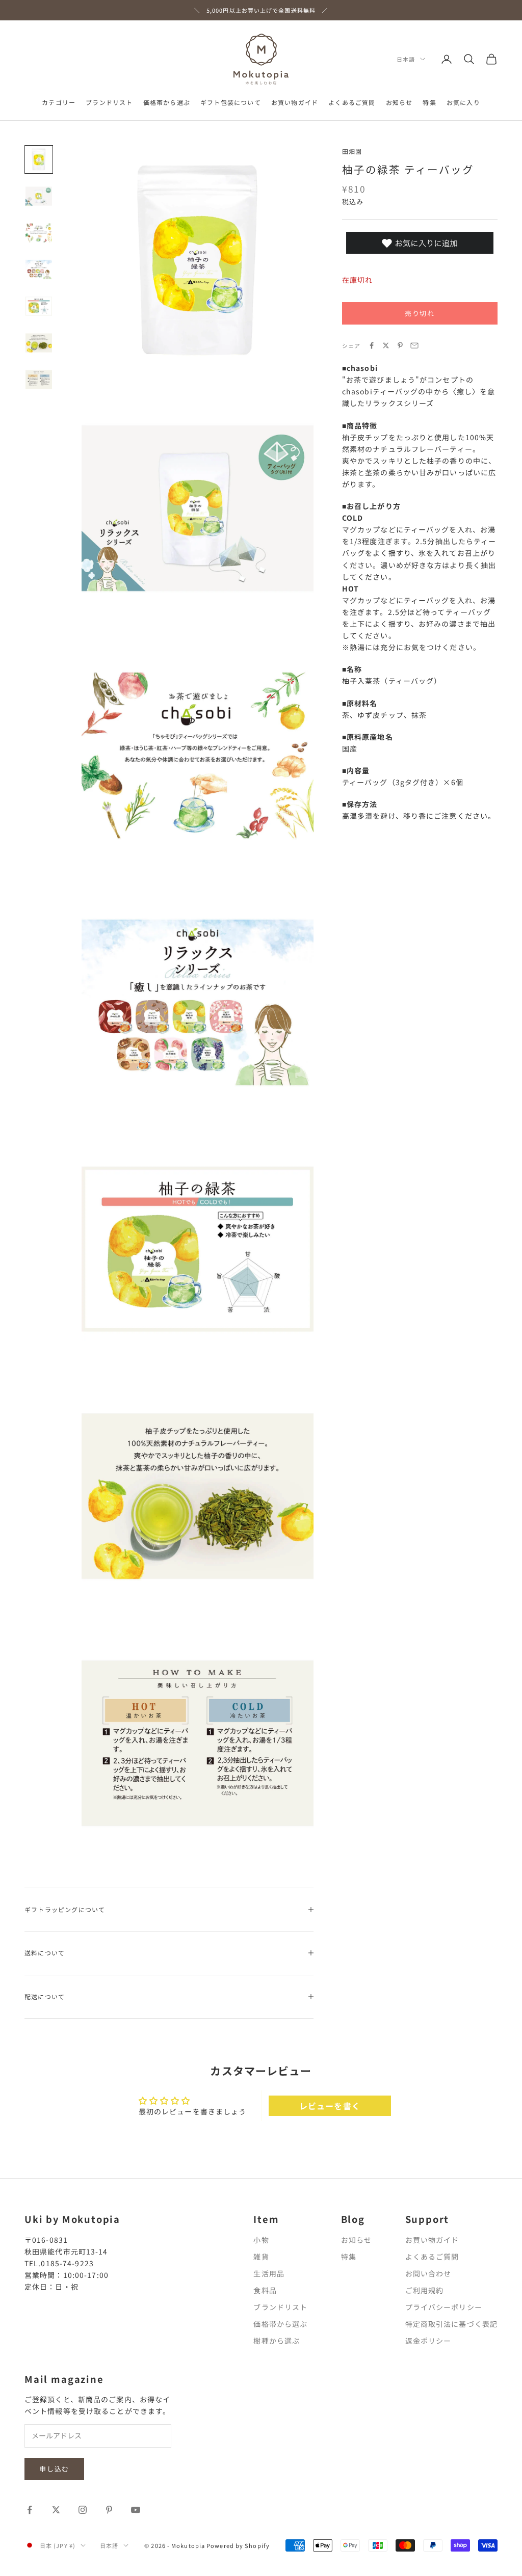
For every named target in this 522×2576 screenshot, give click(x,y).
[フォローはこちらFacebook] (30, 2510)
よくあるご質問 (352, 102)
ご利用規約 (425, 2290)
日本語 (406, 59)
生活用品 (269, 2273)
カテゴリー (59, 102)
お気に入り (463, 102)
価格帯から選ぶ (167, 102)
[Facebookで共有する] (372, 345)
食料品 (265, 2290)
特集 (429, 102)
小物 (261, 2240)
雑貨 (261, 2257)
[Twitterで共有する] (386, 345)
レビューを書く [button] (330, 2106)
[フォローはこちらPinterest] (109, 2510)
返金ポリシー (428, 2341)
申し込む (54, 2469)
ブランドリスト (109, 102)
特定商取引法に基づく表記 (451, 2324)
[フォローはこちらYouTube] (136, 2510)
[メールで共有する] (414, 345)
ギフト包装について (231, 102)
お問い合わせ (428, 2273)
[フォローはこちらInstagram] (83, 2510)
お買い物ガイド (295, 102)
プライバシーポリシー (444, 2307)
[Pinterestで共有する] (400, 345)
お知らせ (399, 102)
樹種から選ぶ (277, 2341)
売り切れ (420, 313)
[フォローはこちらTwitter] (56, 2510)
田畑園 (352, 151)
